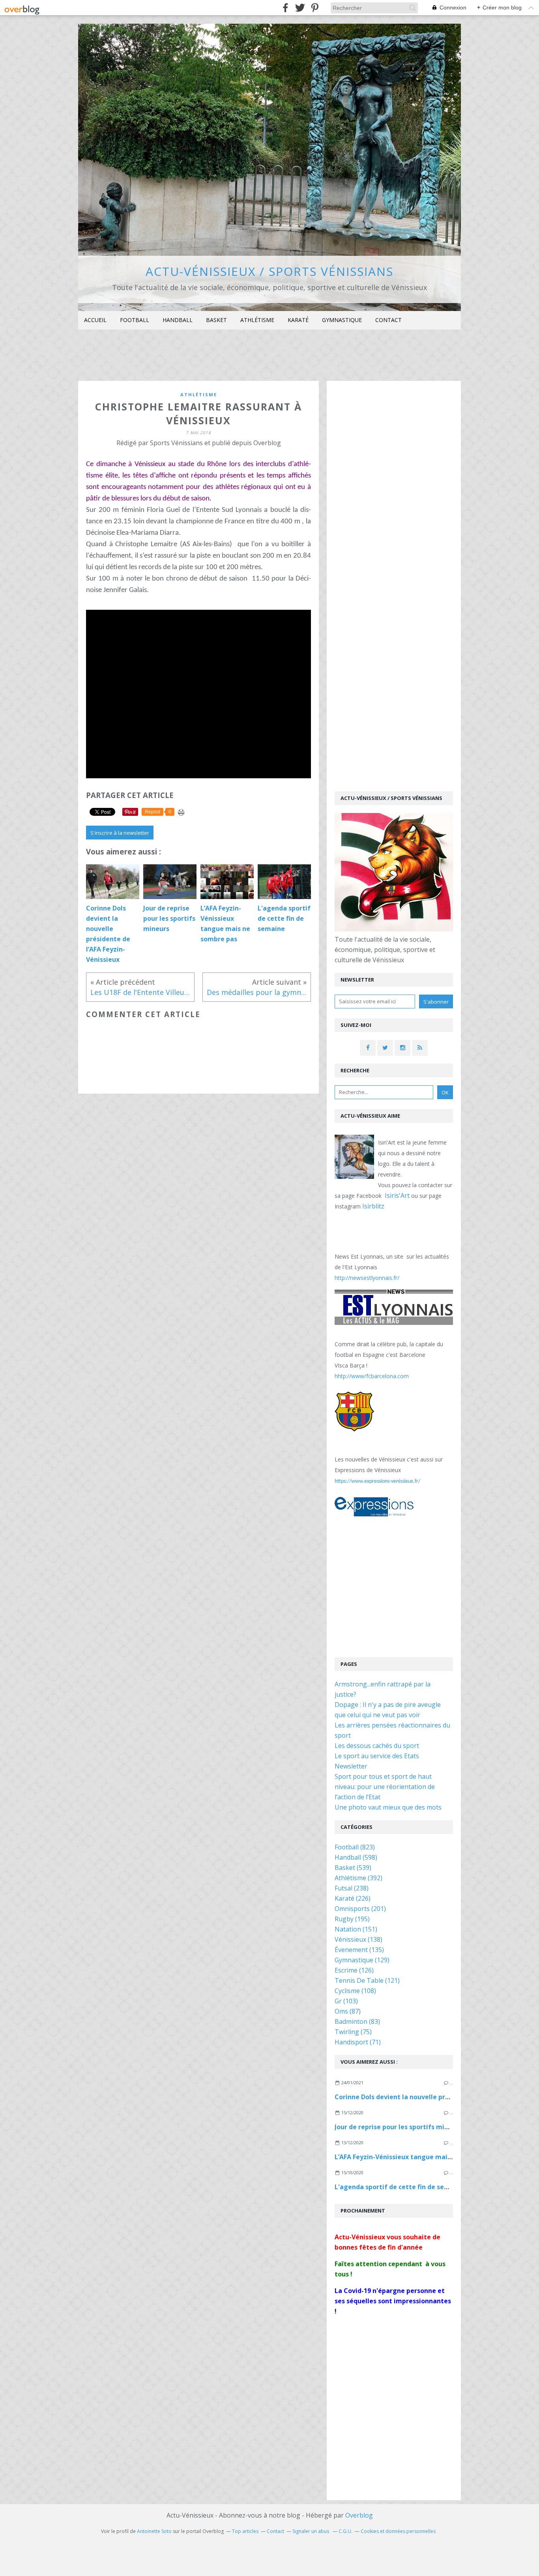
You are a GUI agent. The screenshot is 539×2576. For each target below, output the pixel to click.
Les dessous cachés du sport (377, 1746)
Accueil (95, 320)
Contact (388, 320)
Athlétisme (257, 320)
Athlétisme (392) (358, 1878)
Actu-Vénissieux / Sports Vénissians (269, 271)
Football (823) (355, 1847)
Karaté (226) (353, 1898)
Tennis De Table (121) (367, 1980)
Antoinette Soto (154, 2531)
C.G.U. (345, 2531)
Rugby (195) (352, 1919)
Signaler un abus (311, 2531)
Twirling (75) (353, 2032)
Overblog (359, 2515)
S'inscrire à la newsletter (120, 833)
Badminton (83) (357, 2021)
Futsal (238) (352, 1888)
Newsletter (351, 1766)
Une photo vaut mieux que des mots (388, 1807)
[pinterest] (315, 8)
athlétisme (199, 394)
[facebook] (285, 8)
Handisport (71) (358, 2042)
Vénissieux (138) (358, 1939)
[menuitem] (95, 320)
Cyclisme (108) (355, 1991)
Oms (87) (348, 2011)
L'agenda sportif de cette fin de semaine (399, 2187)
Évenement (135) (359, 1950)
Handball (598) (356, 1857)
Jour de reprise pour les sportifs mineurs (398, 2127)
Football (135, 320)
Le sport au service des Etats (377, 1756)
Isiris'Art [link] (397, 1195)
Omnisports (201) (360, 1909)
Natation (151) (356, 1929)
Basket (216, 320)
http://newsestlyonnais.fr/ (367, 1278)
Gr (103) (346, 2001)
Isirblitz (373, 1206)
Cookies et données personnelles (398, 2531)
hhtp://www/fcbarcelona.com (372, 1376)
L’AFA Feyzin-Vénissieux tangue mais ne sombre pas (416, 2157)
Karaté (298, 320)
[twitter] (300, 8)
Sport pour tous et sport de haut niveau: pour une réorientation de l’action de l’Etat (385, 1787)
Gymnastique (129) (362, 1960)
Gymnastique (342, 320)
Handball (178, 320)
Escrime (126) (354, 1970)
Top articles (245, 2531)
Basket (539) (353, 1868)
